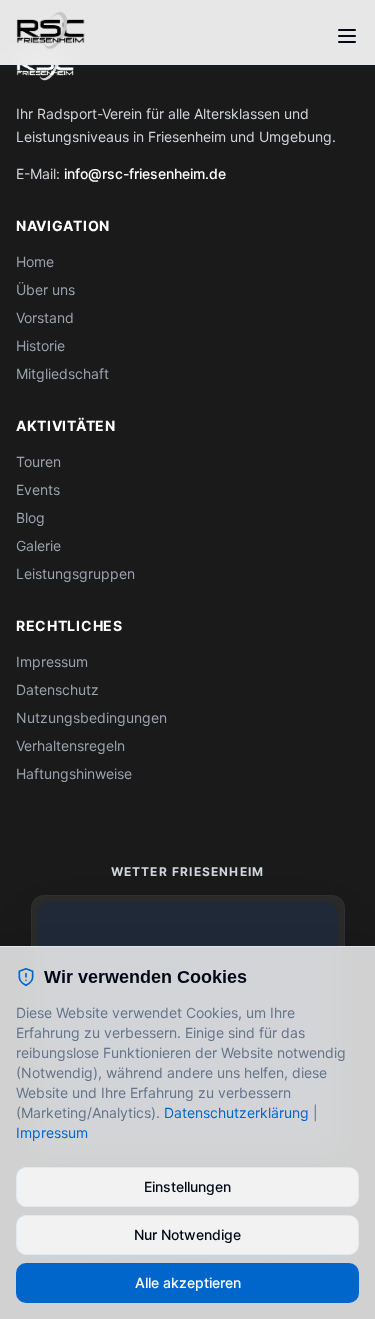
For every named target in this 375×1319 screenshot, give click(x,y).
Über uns (45, 289)
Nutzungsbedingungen (91, 717)
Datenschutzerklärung (236, 1112)
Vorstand (45, 317)
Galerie (38, 545)
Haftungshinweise (74, 773)
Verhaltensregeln (70, 745)
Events (38, 489)
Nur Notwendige (187, 1234)
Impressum (52, 661)
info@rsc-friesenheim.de (145, 173)
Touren (38, 461)
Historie (40, 345)
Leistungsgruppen (75, 573)
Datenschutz (57, 689)
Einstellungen (187, 1186)
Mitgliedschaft (62, 373)
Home (35, 261)
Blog (30, 517)
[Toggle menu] (347, 36)
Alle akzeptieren (188, 1282)
